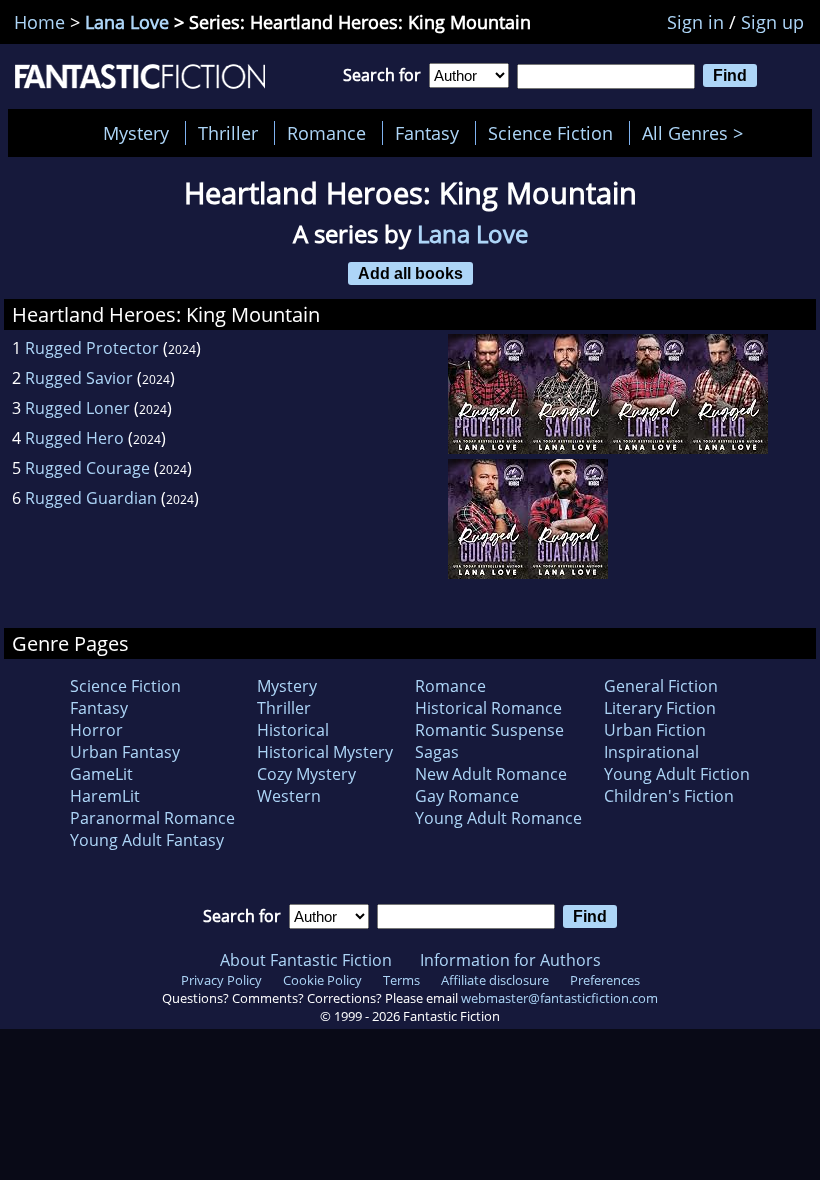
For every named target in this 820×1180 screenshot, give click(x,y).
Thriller (228, 133)
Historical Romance (488, 708)
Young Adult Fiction (677, 774)
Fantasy (427, 133)
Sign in (695, 22)
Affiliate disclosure (495, 980)
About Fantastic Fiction (306, 960)
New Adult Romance (491, 774)
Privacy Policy (221, 980)
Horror (96, 730)
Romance (326, 133)
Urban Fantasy (125, 752)
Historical (293, 730)
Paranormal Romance (152, 818)
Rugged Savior (79, 378)
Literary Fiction (660, 708)
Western (289, 796)
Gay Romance (467, 796)
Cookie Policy (322, 980)
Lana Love (127, 22)
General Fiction (661, 686)
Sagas (437, 752)
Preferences (605, 980)
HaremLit (105, 796)
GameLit (101, 774)
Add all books (410, 273)
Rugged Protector (92, 348)
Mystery (136, 133)
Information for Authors (510, 960)
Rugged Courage (87, 468)
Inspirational (651, 752)
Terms (401, 980)
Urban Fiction (655, 730)
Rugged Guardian (91, 498)
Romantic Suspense (489, 730)
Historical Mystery (325, 752)
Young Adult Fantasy (147, 840)
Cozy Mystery (306, 774)
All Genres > (697, 133)
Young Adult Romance (498, 818)
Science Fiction (550, 133)
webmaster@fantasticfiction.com (559, 998)
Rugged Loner (77, 408)
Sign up (772, 22)
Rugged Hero (74, 438)
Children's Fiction (669, 796)
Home (39, 22)
